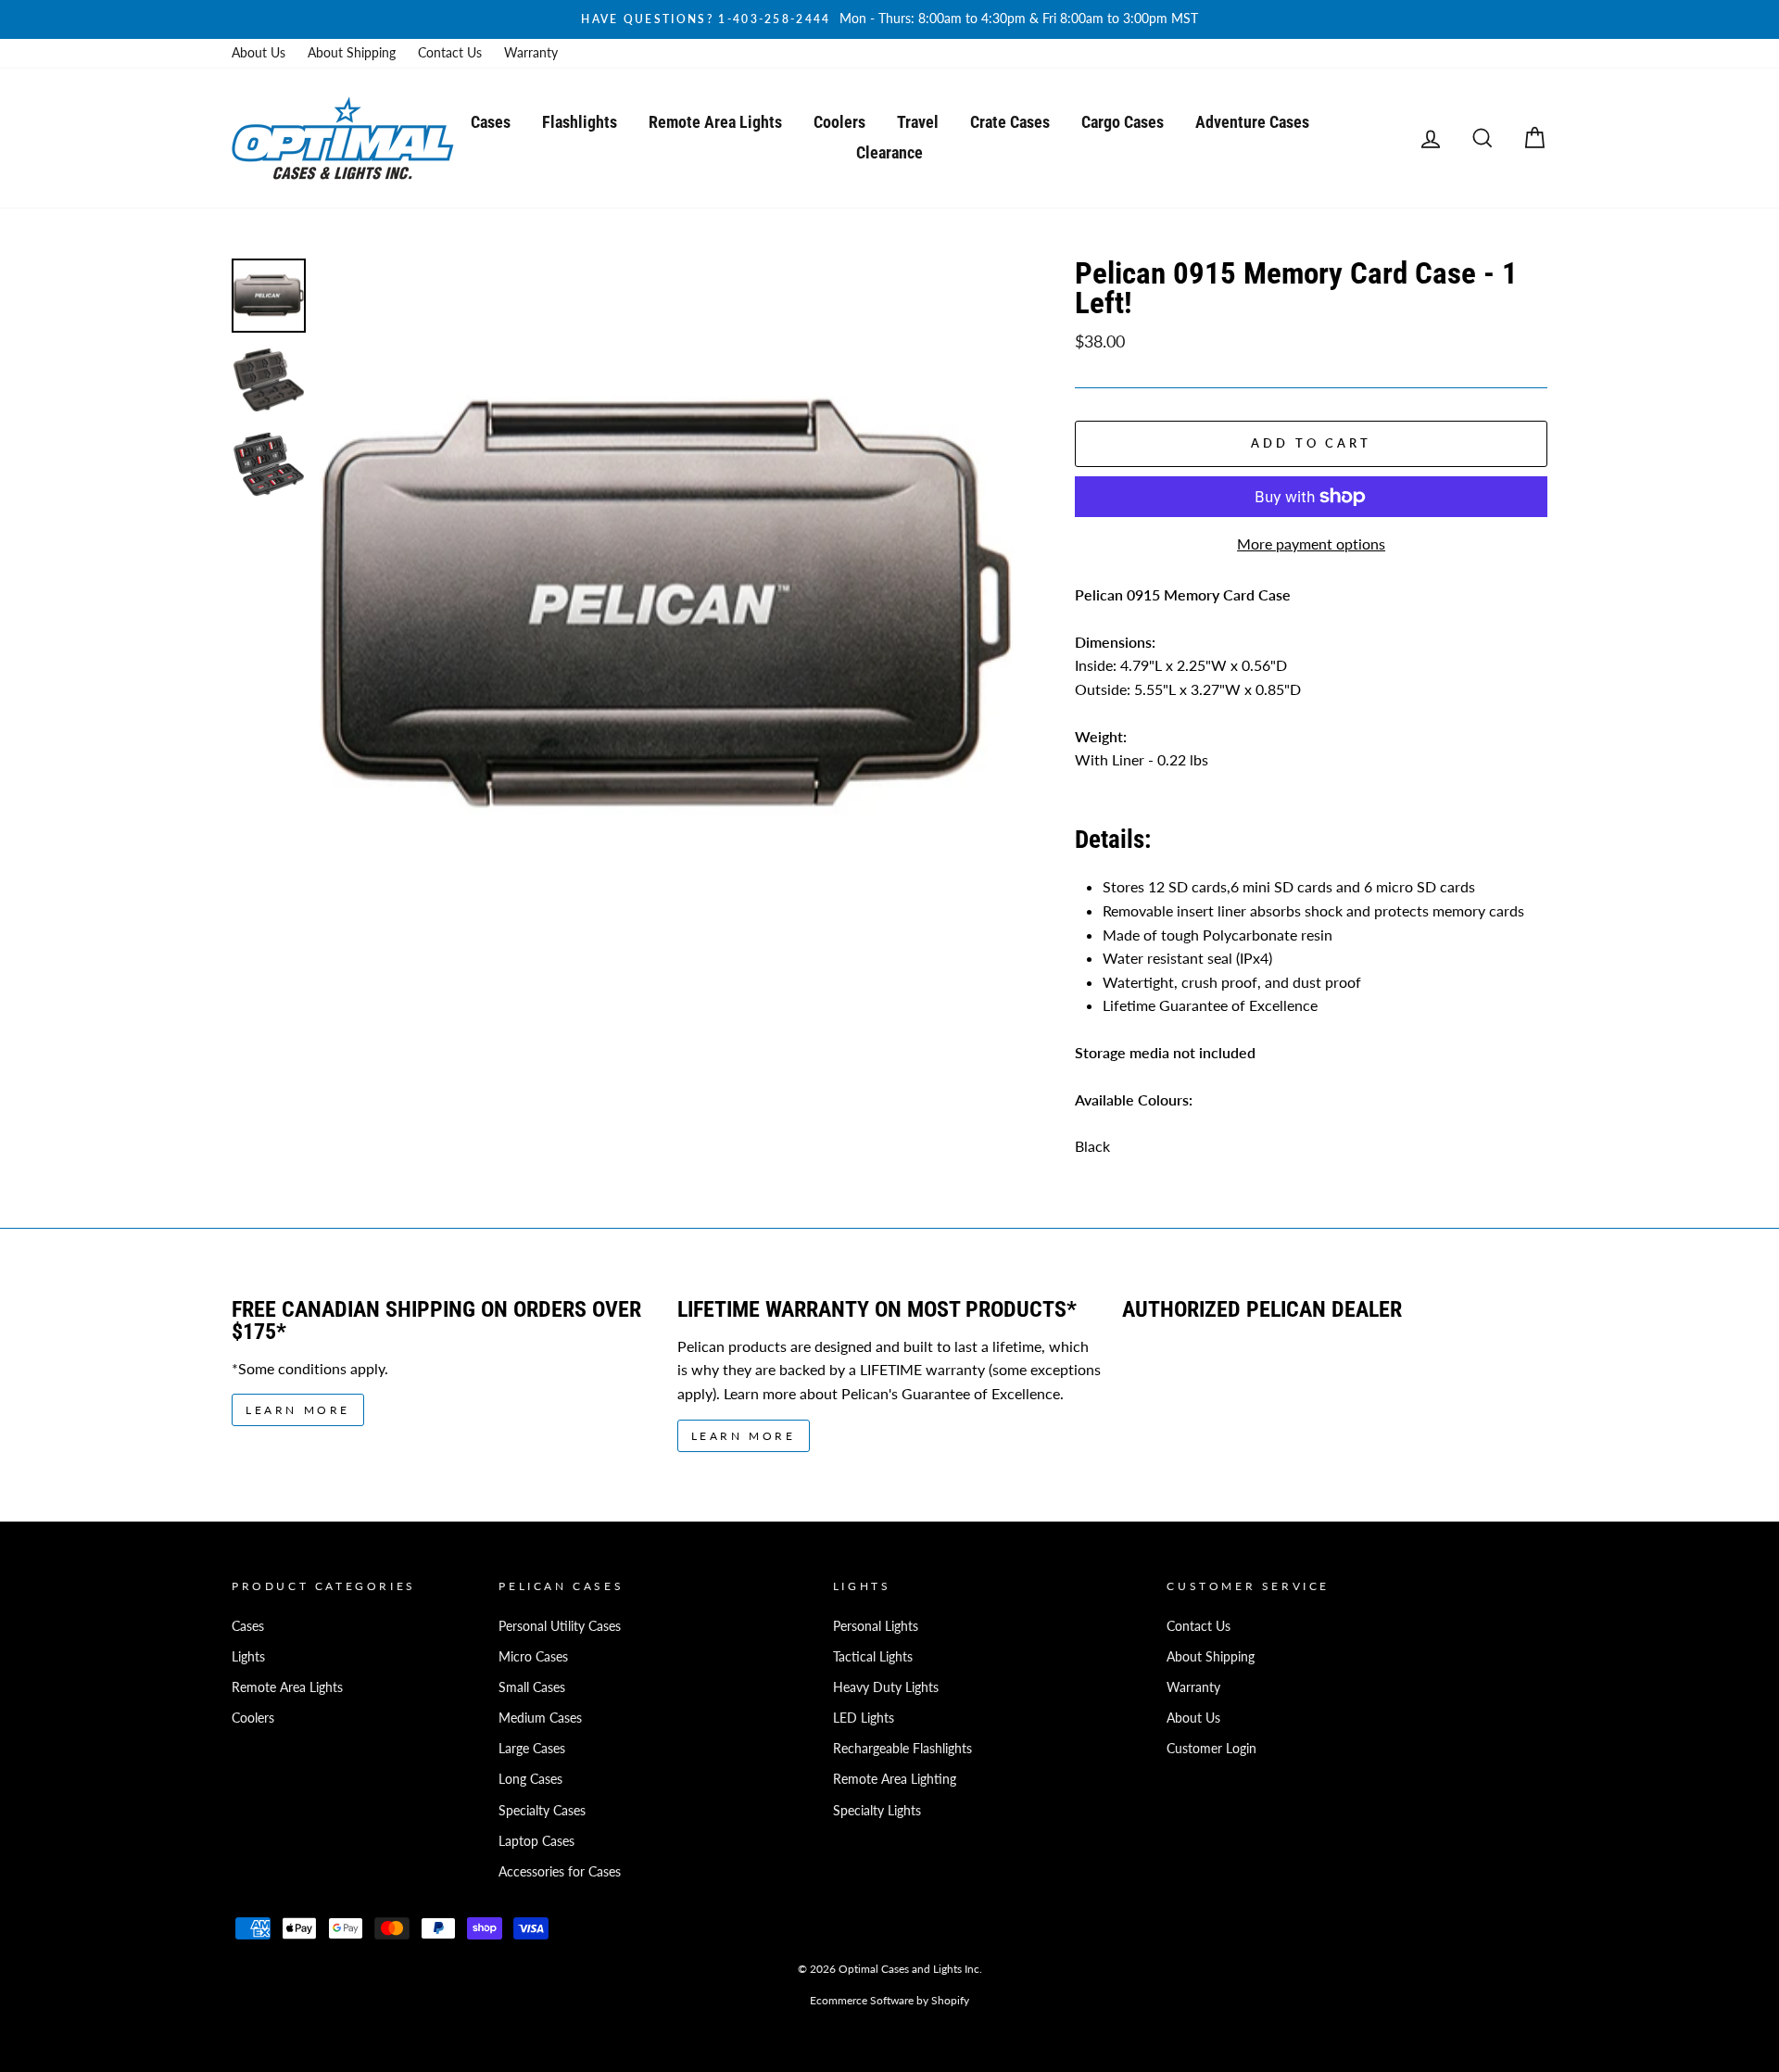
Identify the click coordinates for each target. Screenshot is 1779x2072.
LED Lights (864, 1718)
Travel (918, 122)
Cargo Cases (1123, 122)
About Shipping (352, 53)
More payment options (1311, 543)
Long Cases (530, 1779)
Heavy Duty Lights (886, 1687)
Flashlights (580, 122)
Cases (491, 122)
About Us (259, 53)
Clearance (889, 152)
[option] (889, 19)
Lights (248, 1657)
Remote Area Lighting (895, 1779)
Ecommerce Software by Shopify (889, 2000)
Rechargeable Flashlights (902, 1749)
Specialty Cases (542, 1811)
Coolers (839, 122)
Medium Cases (540, 1718)
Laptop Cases (536, 1841)
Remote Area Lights (715, 122)
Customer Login (1211, 1749)
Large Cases (532, 1749)
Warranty (531, 53)
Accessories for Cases (560, 1872)
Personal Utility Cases (560, 1626)
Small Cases (532, 1687)
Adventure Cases (1252, 122)
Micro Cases (533, 1657)
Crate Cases (1010, 122)
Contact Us (450, 53)
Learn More (298, 1410)
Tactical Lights (873, 1657)
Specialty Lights (877, 1811)
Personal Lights (876, 1626)
